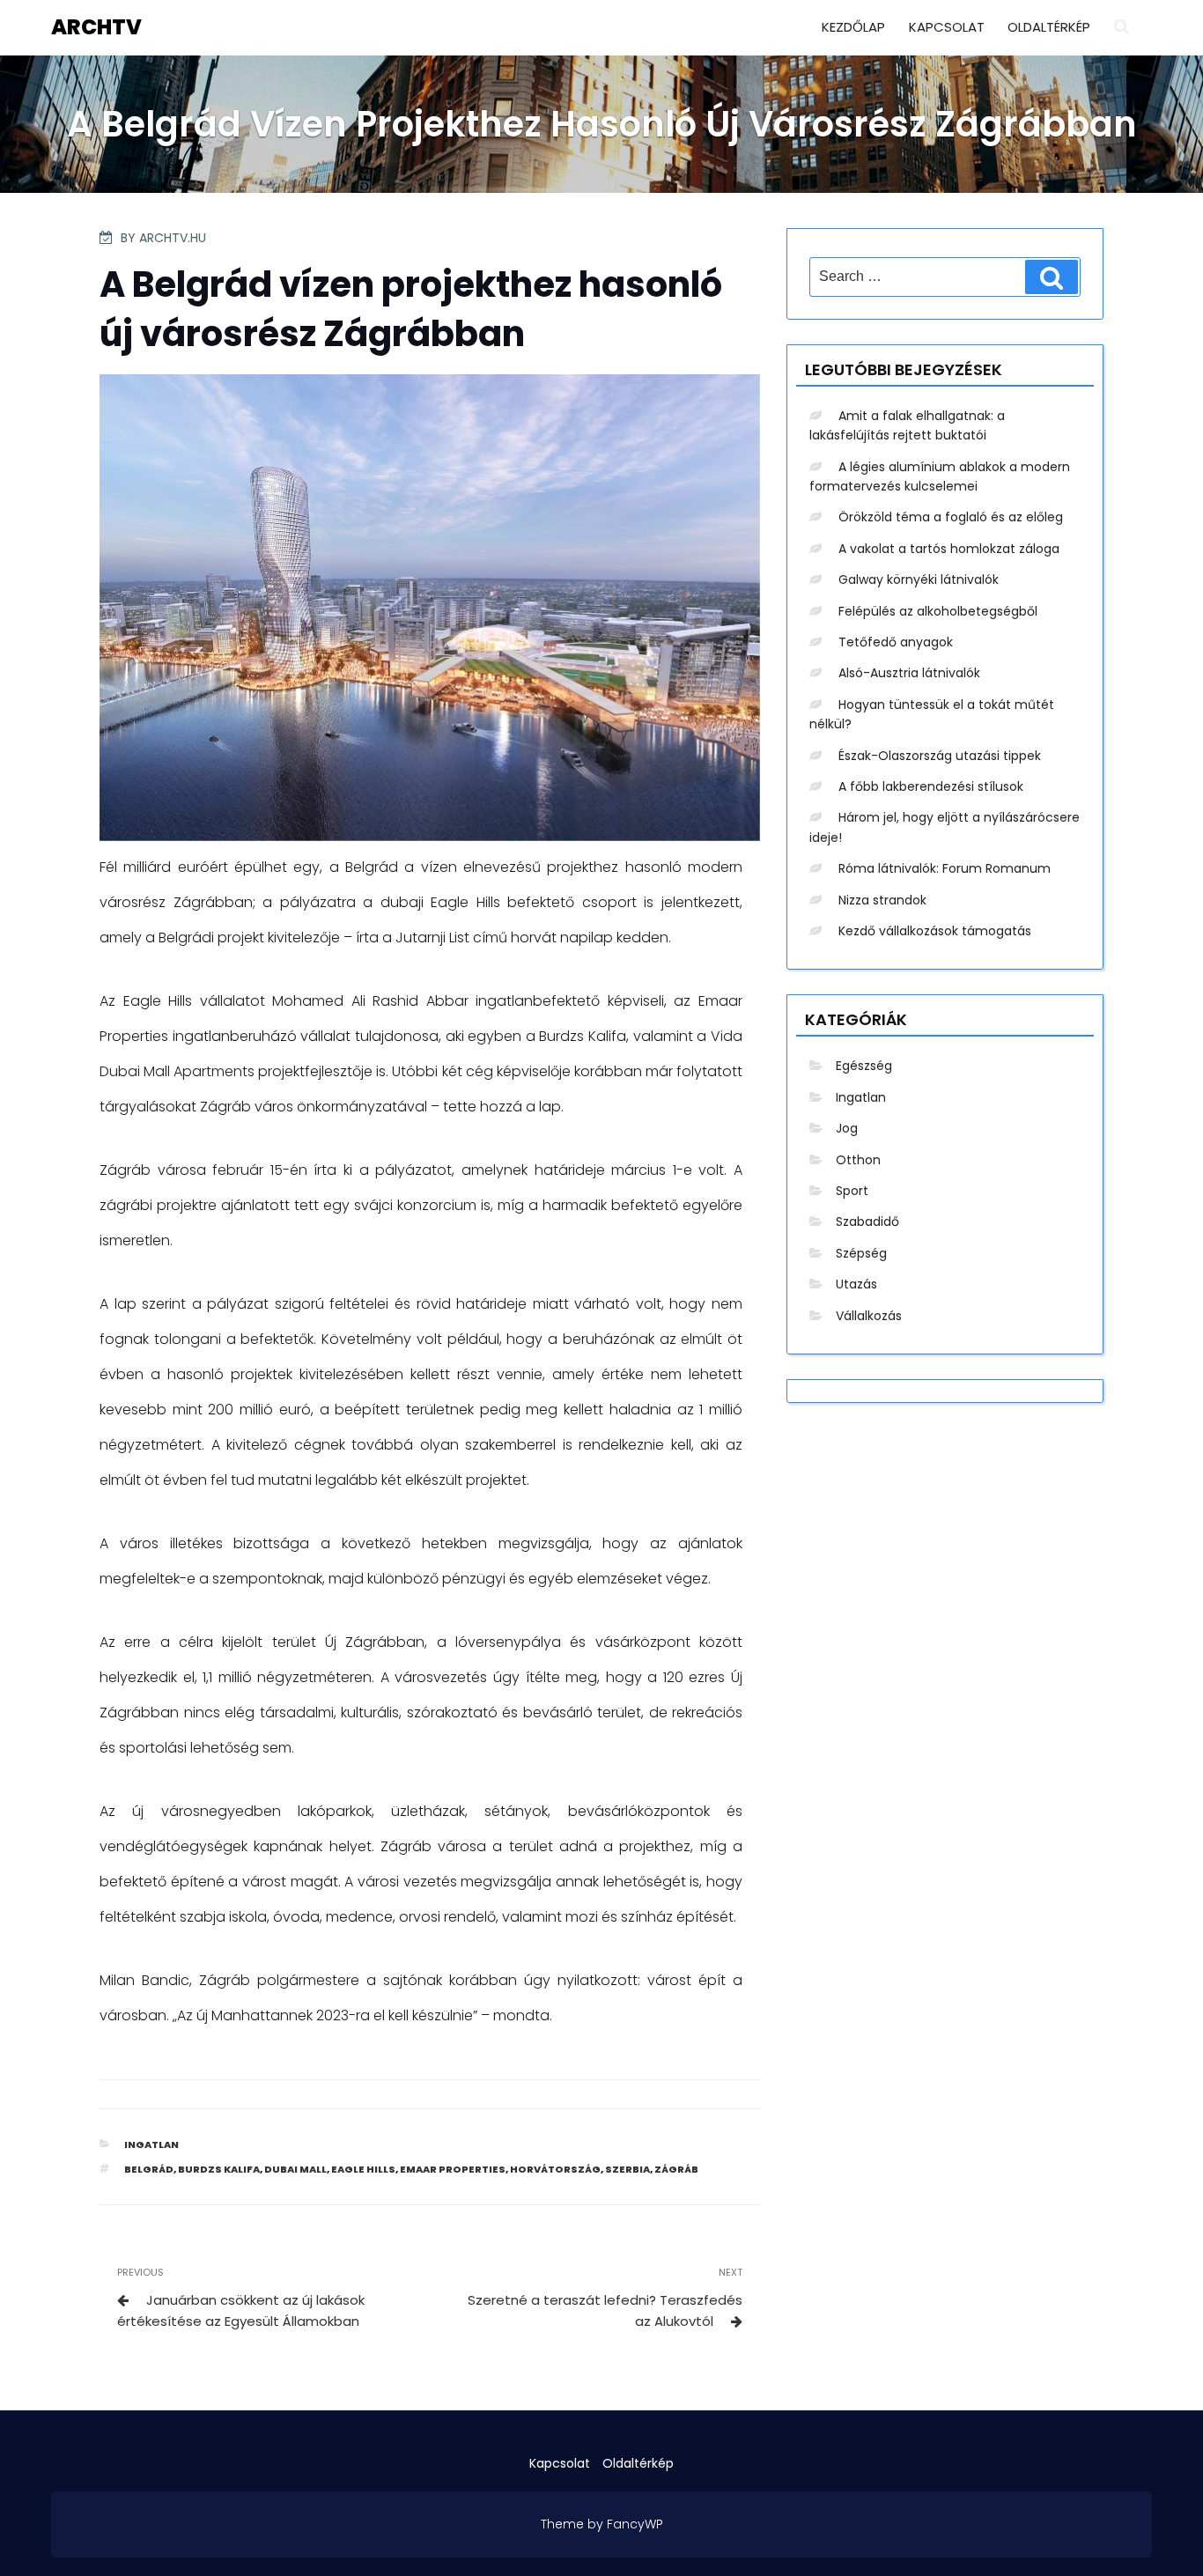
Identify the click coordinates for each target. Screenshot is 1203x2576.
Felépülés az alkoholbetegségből (938, 611)
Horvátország (555, 2169)
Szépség (861, 1253)
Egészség (864, 1066)
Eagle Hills (363, 2169)
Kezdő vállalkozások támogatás (935, 931)
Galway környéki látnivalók (919, 579)
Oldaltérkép (1049, 27)
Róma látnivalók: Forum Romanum (945, 868)
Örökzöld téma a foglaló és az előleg (951, 517)
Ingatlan (151, 2144)
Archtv (96, 27)
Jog (847, 1128)
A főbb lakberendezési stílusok (931, 786)
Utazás (856, 1284)
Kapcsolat (947, 27)
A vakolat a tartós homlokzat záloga (949, 549)
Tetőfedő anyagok (896, 642)
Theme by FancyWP (602, 2524)
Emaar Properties (453, 2169)
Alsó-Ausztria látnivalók (909, 673)
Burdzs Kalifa (219, 2169)
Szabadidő (867, 1222)
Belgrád (149, 2169)
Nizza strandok (882, 900)
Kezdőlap (853, 27)
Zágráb (676, 2169)
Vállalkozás (869, 1316)
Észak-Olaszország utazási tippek (940, 756)
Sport (852, 1191)
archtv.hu (173, 238)
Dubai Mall (295, 2169)
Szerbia (627, 2169)
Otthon (858, 1160)
